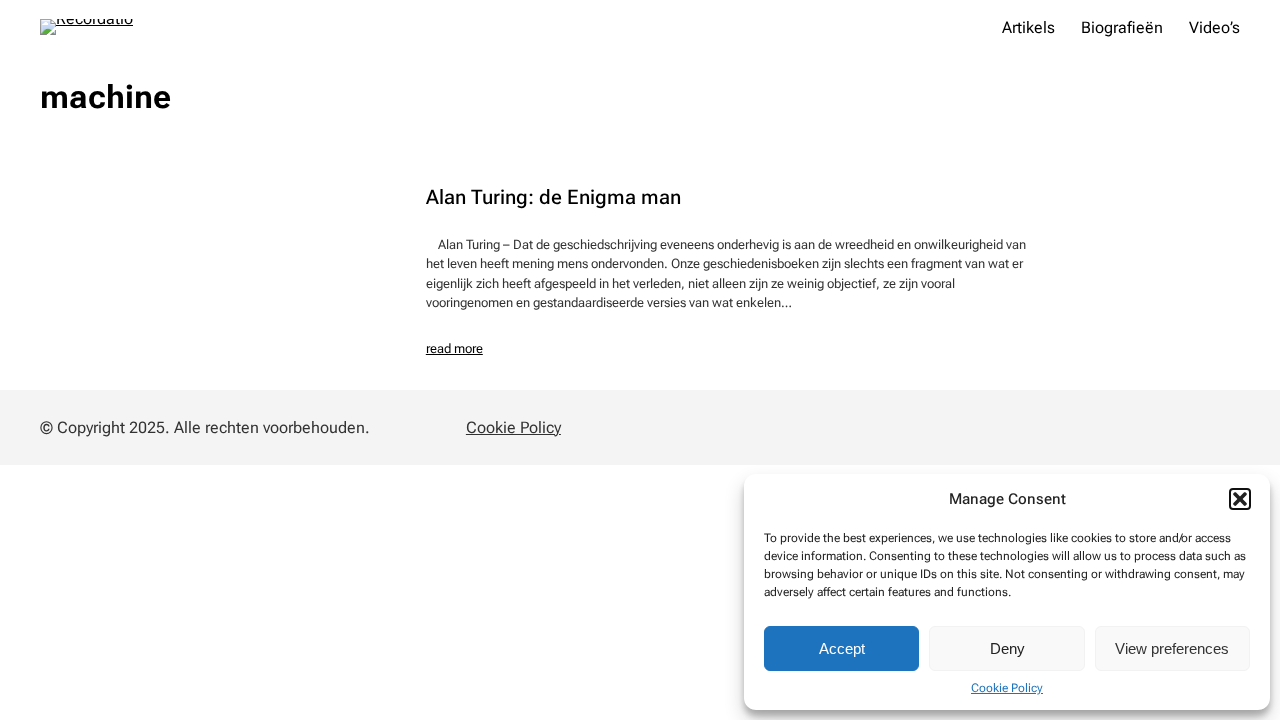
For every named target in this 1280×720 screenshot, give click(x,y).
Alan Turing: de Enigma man (553, 198)
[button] (1240, 499)
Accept (842, 648)
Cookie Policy (1007, 688)
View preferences (1172, 648)
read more (454, 348)
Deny (1007, 648)
